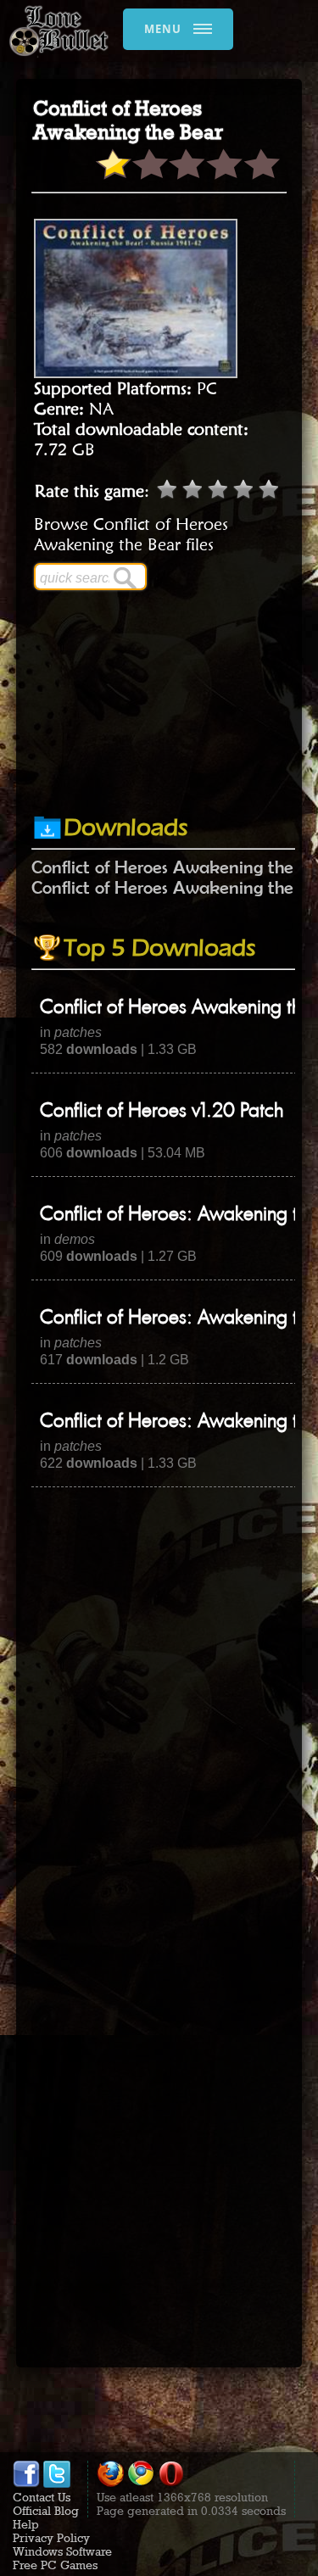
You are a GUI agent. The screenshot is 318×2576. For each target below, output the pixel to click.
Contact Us (42, 2497)
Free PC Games (55, 2565)
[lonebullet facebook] (26, 2484)
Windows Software (62, 2551)
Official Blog (46, 2511)
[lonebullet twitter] (57, 2484)
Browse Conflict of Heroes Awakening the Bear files (131, 534)
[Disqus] (159, 1699)
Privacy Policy (51, 2538)
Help (26, 2524)
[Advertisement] (175, 772)
